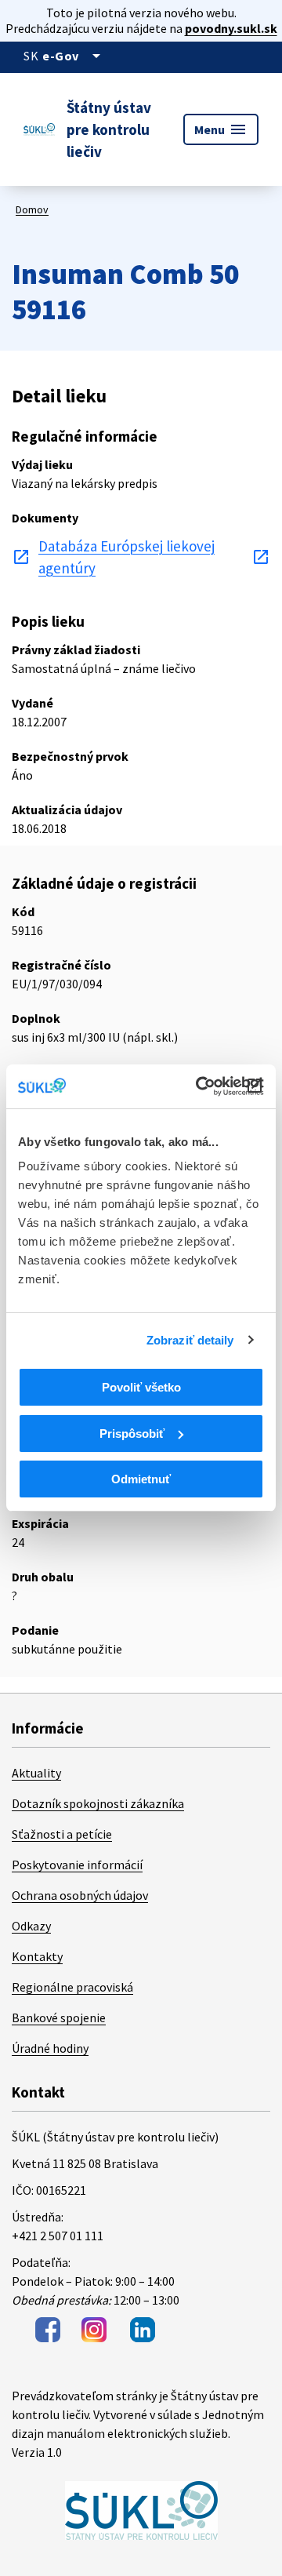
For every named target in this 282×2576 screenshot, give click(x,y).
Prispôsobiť (132, 1434)
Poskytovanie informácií (77, 1865)
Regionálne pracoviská (72, 1987)
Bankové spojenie (59, 2018)
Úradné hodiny (50, 2048)
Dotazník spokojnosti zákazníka (98, 1803)
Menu (221, 129)
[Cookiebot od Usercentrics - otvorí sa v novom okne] (199, 1086)
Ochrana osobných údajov (80, 1895)
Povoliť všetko (141, 1387)
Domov (32, 209)
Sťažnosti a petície (62, 1834)
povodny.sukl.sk (231, 28)
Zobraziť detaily (190, 1340)
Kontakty (37, 1956)
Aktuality (36, 1773)
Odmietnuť (141, 1479)
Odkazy (31, 1926)
